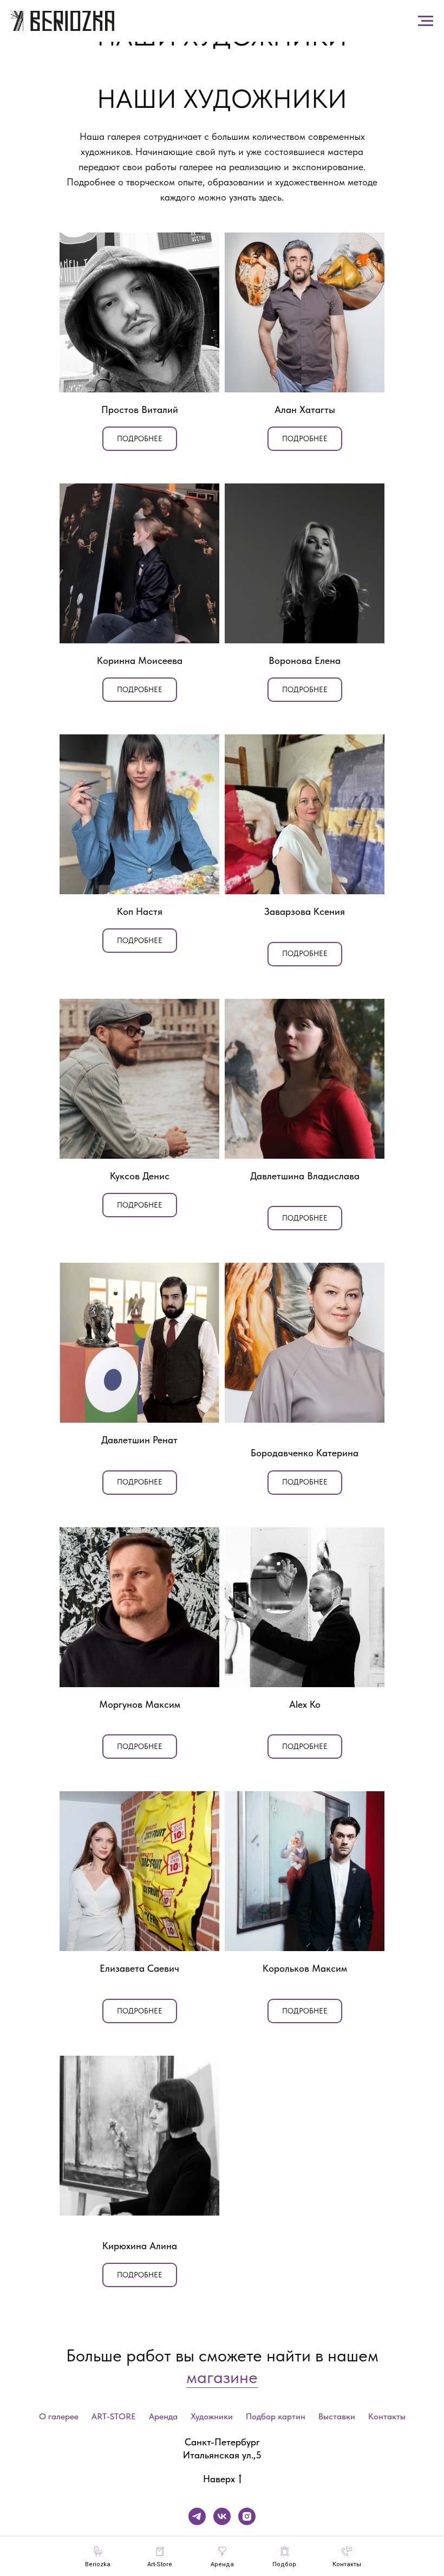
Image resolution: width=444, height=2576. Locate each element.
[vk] (222, 2516)
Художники (212, 2416)
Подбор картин (276, 2416)
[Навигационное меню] (426, 21)
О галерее (59, 2416)
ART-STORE (114, 2416)
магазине (222, 2377)
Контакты (387, 2416)
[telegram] (197, 2516)
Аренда (163, 2416)
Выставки (337, 2416)
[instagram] (247, 2516)
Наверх (219, 2479)
